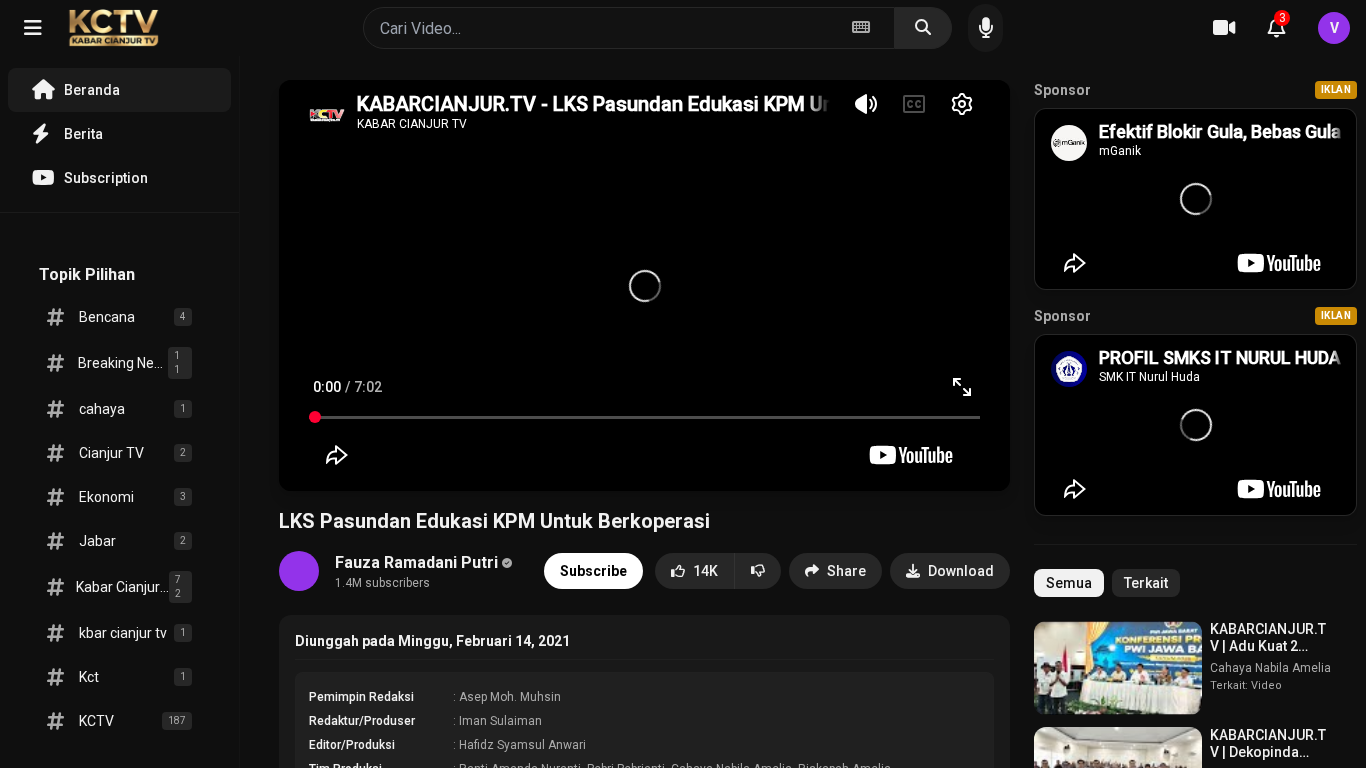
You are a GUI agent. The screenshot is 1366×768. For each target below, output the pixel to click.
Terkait (1146, 583)
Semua (1069, 583)
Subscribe (593, 571)
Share (846, 571)
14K (705, 571)
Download (961, 571)
